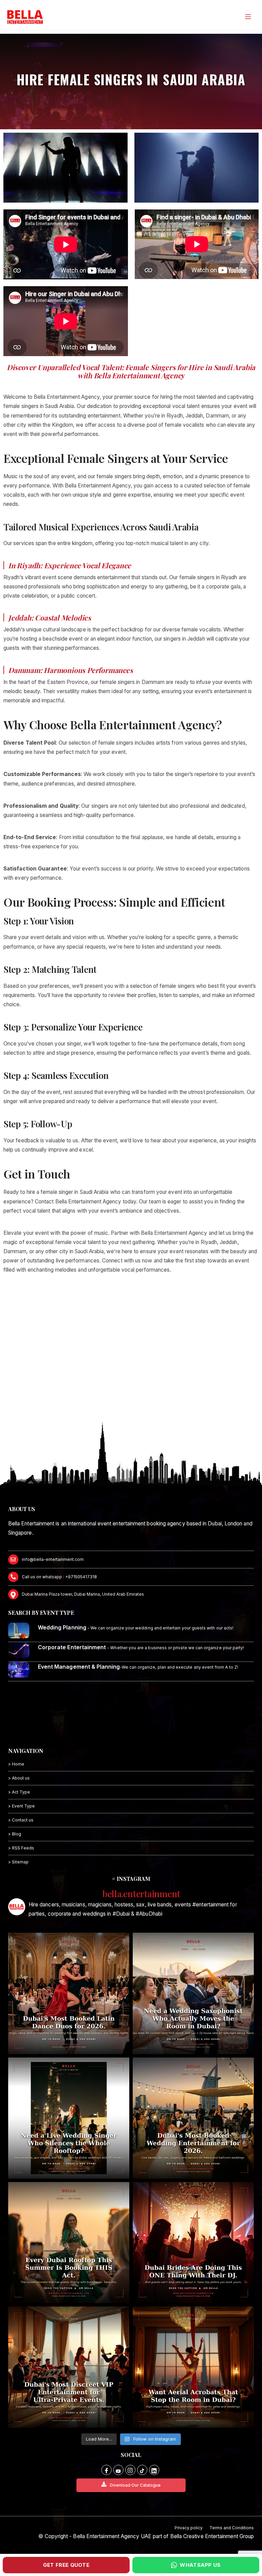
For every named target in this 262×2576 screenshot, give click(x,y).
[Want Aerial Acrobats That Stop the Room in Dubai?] (193, 2367)
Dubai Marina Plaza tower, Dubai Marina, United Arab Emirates (83, 1594)
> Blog (15, 1834)
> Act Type (19, 1792)
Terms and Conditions (232, 2528)
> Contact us (21, 1820)
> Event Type (21, 1806)
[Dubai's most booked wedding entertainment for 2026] (193, 2118)
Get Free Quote (66, 2565)
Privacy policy (189, 2528)
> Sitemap (18, 1862)
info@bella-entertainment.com (53, 1559)
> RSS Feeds (21, 1848)
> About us (19, 1778)
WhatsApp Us (200, 2565)
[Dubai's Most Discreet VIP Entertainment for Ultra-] (69, 2367)
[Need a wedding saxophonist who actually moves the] (193, 1993)
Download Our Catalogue (135, 2485)
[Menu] (248, 17)
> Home (16, 1764)
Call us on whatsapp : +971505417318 (59, 1577)
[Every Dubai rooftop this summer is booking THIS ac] (69, 2243)
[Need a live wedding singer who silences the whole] (69, 2118)
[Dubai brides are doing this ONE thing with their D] (193, 2243)
